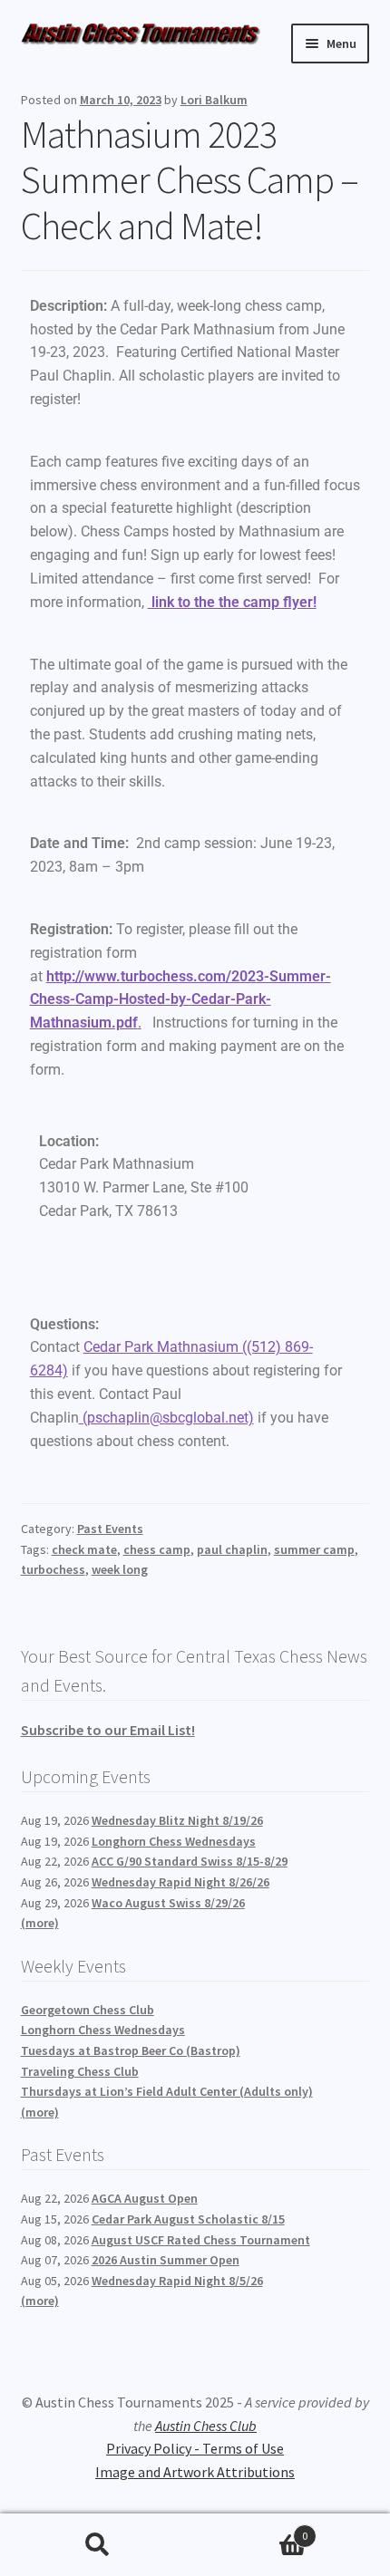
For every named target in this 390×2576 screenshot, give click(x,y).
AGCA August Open (145, 2198)
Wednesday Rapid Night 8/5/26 (177, 2281)
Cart (251, 2529)
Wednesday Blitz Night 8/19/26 (177, 1820)
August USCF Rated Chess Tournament (201, 2240)
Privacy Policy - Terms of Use (195, 2448)
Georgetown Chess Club (88, 2010)
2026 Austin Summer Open (166, 2260)
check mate (84, 1549)
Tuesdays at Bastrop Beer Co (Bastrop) (131, 2050)
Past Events (110, 1529)
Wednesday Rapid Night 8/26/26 (180, 1882)
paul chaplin (232, 1549)
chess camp (157, 1549)
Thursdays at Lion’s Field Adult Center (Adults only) (167, 2091)
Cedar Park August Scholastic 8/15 (188, 2219)
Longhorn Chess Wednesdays (174, 1841)
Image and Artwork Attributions (195, 2472)
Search (97, 2545)
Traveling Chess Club (80, 2071)
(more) (40, 1923)
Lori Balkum (214, 100)
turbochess (53, 1569)
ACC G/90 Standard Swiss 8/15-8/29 (190, 1861)
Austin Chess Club (206, 2426)
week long (120, 1569)
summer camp (314, 1549)
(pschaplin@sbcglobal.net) (166, 1418)
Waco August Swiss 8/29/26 (168, 1903)
